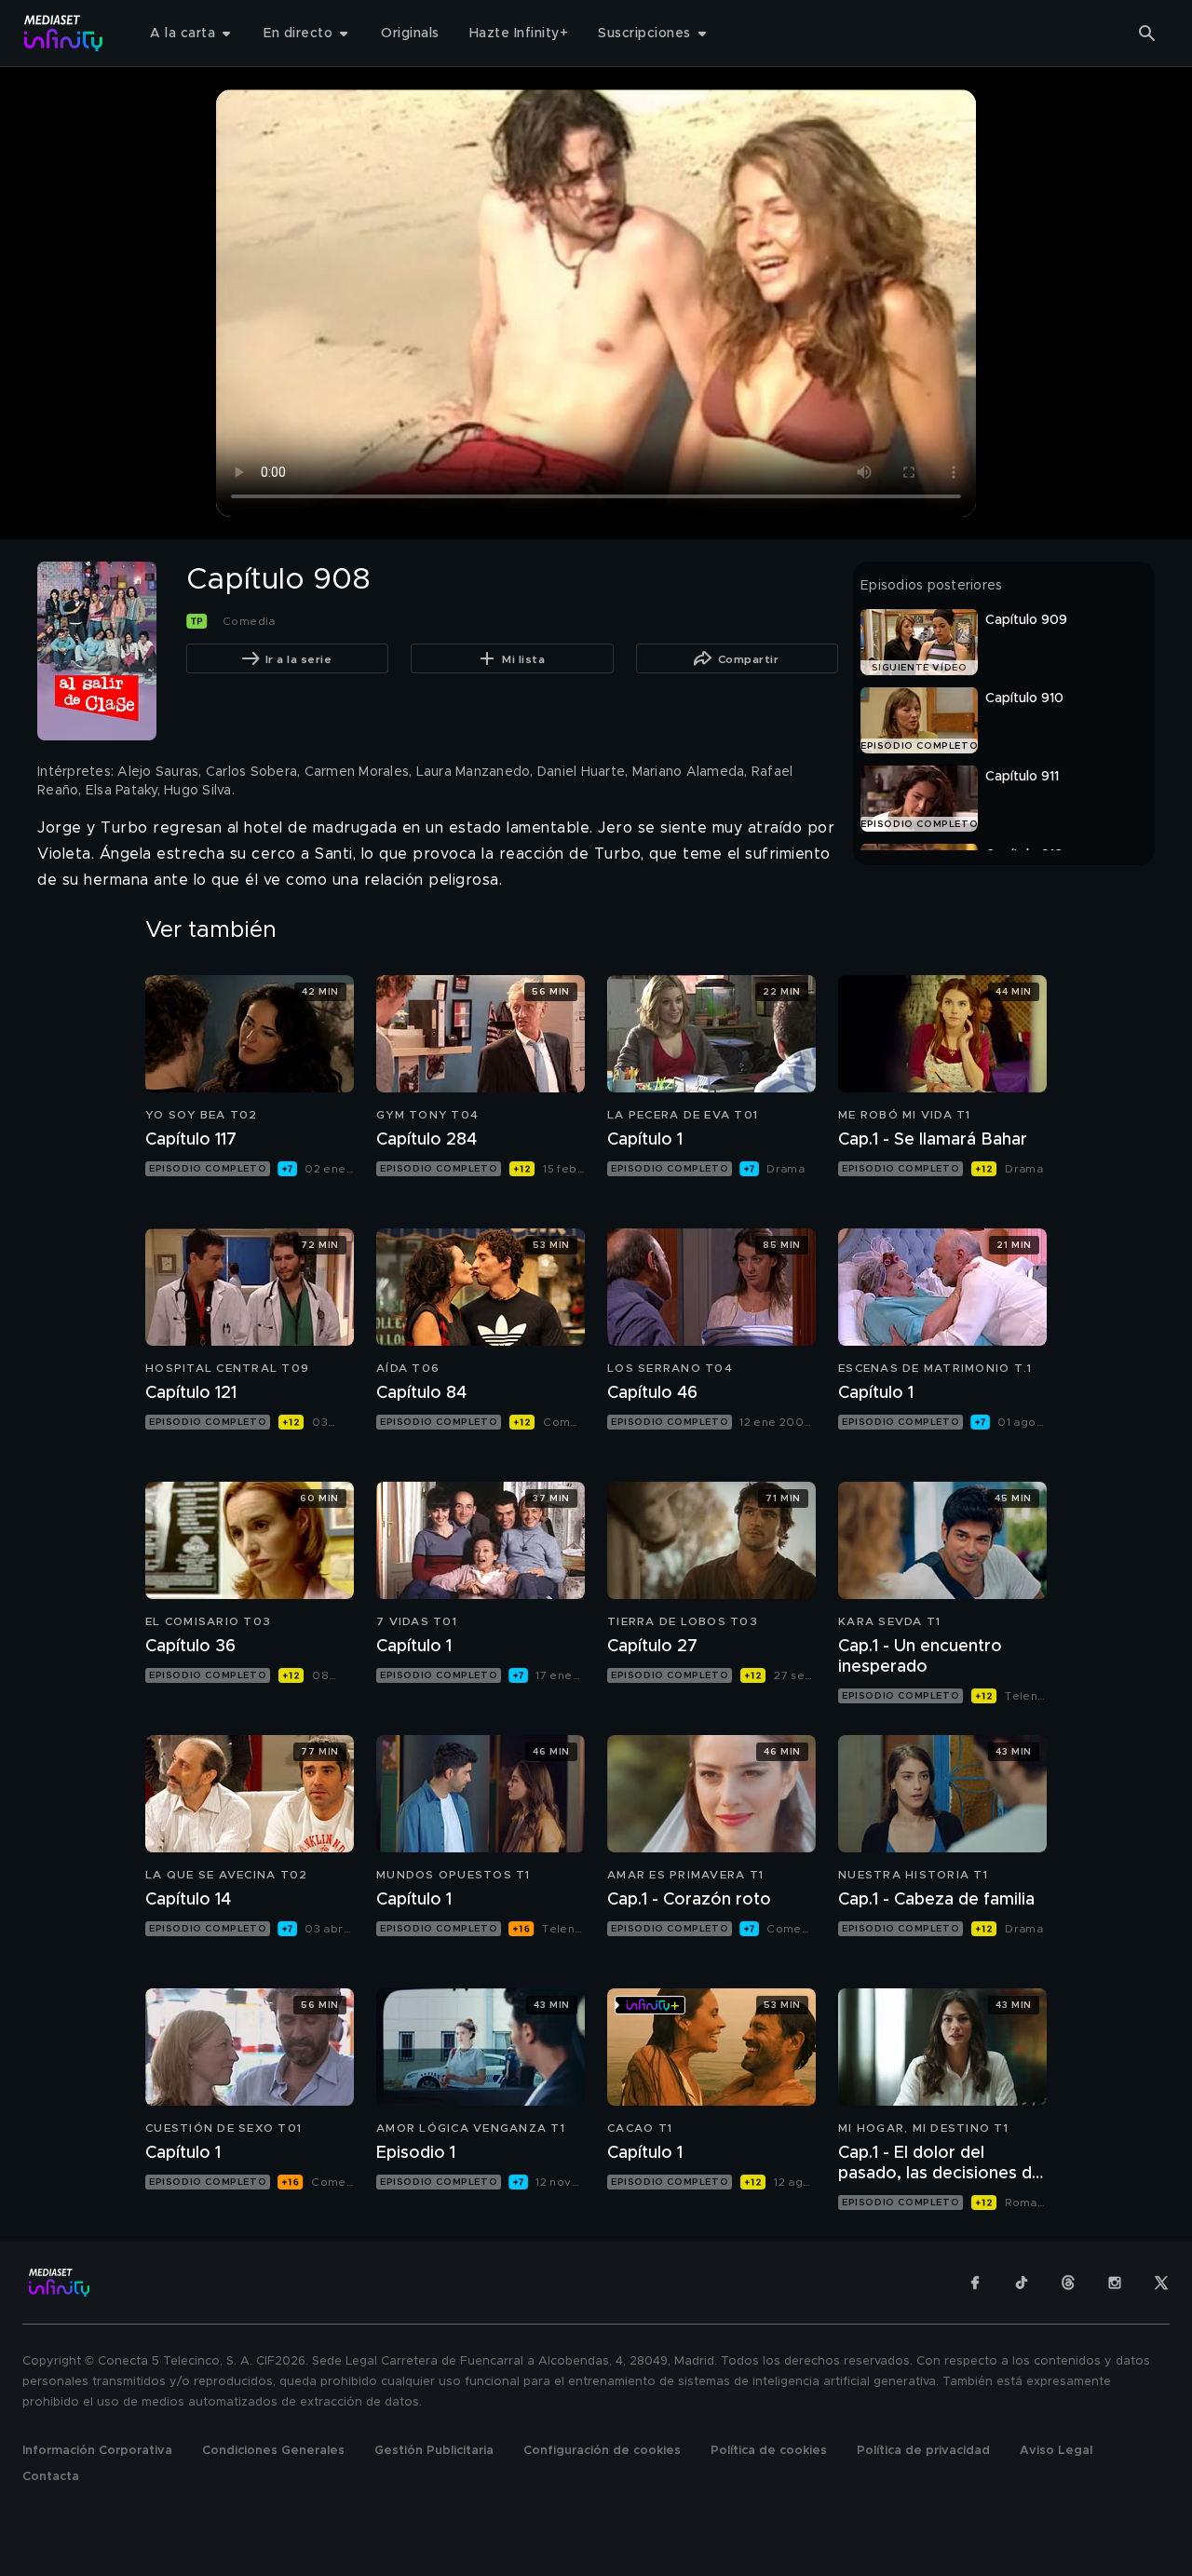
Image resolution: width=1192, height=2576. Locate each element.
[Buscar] (1147, 34)
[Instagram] (1115, 2283)
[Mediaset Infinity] (64, 33)
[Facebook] (975, 2283)
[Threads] (1068, 2283)
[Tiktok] (1022, 2283)
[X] (1161, 2283)
